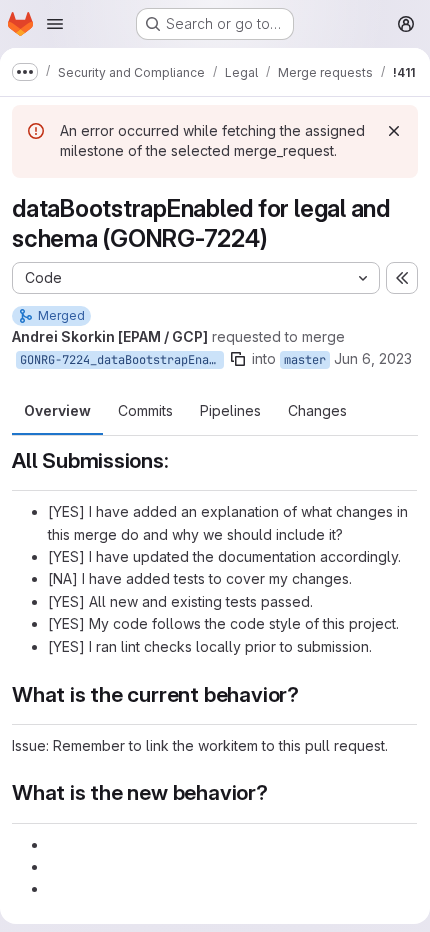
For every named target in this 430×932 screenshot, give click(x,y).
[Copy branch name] (238, 359)
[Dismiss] (394, 131)
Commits (145, 410)
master (305, 360)
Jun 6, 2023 (373, 358)
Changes (317, 410)
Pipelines (230, 410)
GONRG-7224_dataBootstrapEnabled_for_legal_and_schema (122, 360)
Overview (57, 410)
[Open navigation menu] (55, 24)
